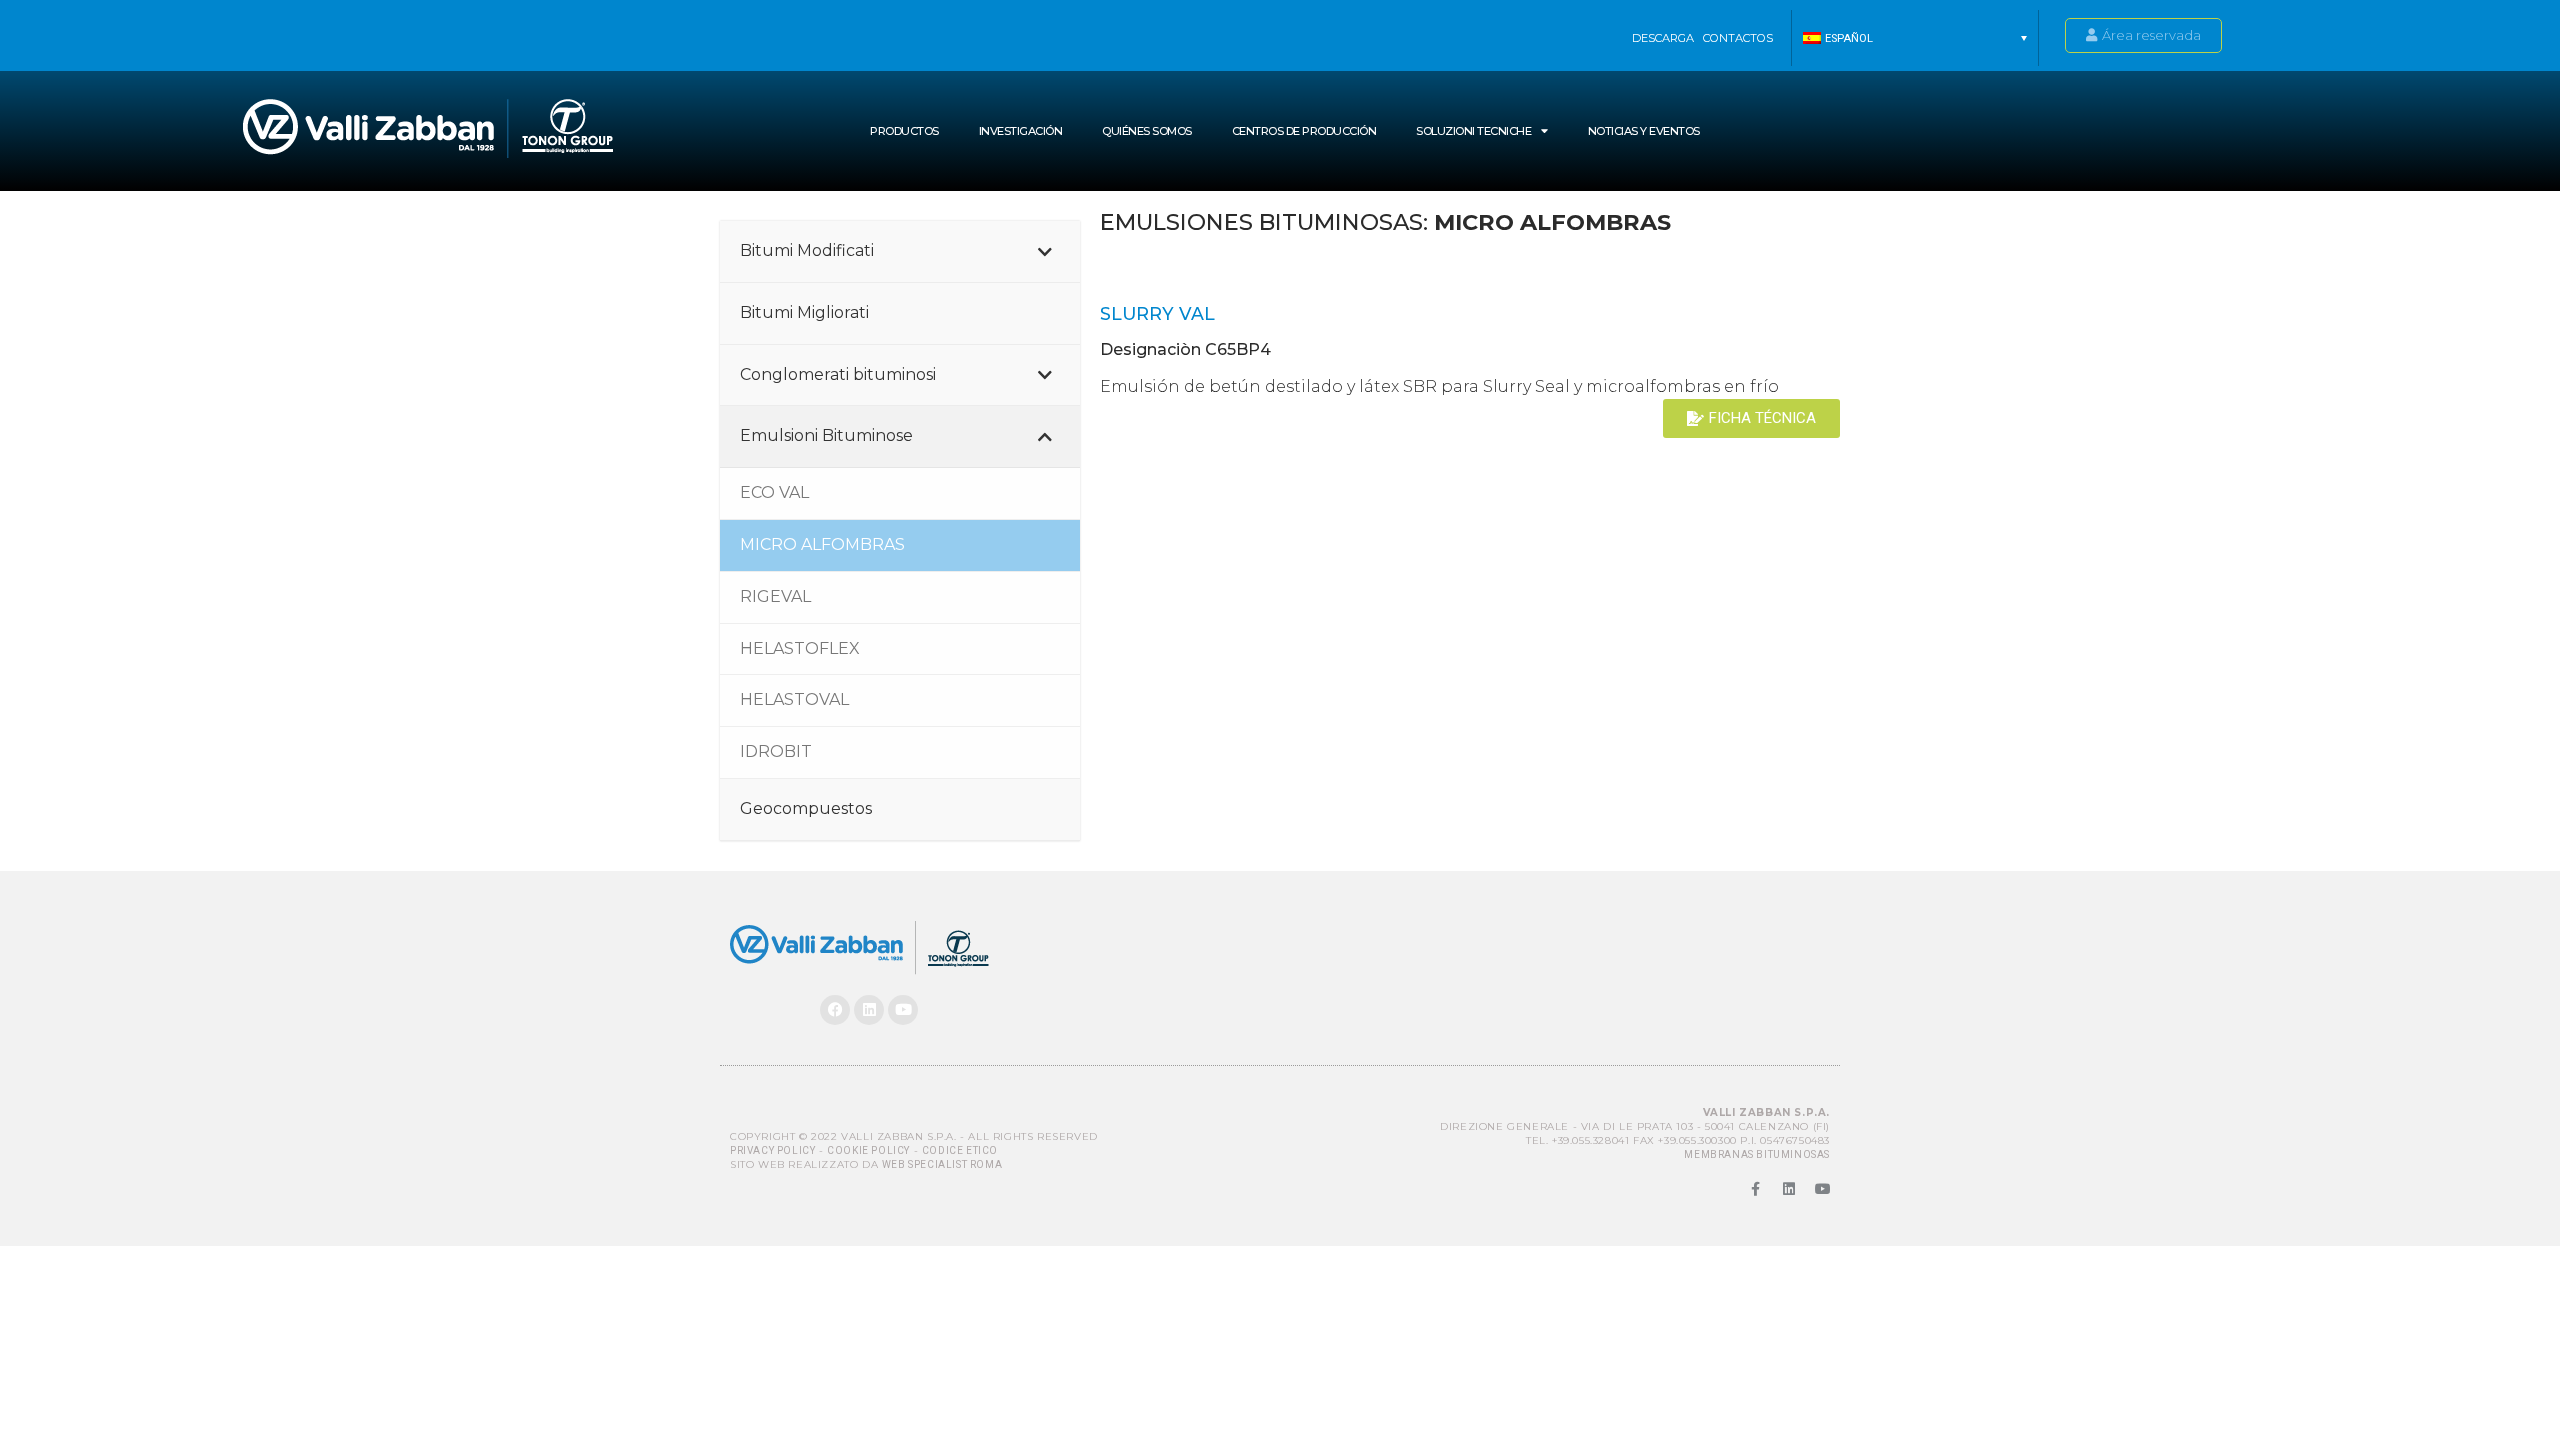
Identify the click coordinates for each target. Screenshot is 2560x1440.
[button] (1915, 38)
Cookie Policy (868, 1150)
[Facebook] (835, 1010)
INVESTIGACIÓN (1021, 131)
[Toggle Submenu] (1045, 251)
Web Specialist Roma (942, 1164)
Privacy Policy (772, 1150)
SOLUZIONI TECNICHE (1473, 131)
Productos (904, 131)
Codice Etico (960, 1150)
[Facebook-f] (1755, 1189)
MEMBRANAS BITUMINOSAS (1757, 1154)
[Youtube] (903, 1010)
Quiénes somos (1147, 131)
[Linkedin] (869, 1010)
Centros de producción (1304, 131)
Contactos (1738, 38)
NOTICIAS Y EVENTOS (1644, 131)
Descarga (1663, 38)
